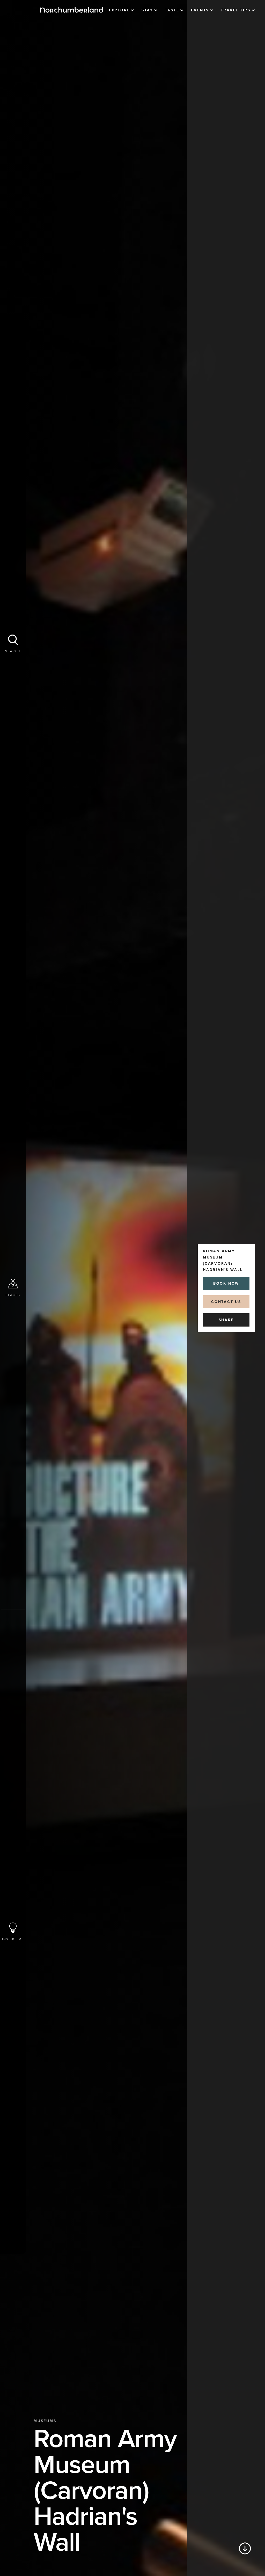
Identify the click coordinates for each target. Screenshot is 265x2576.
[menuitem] (122, 10)
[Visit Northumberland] (72, 10)
